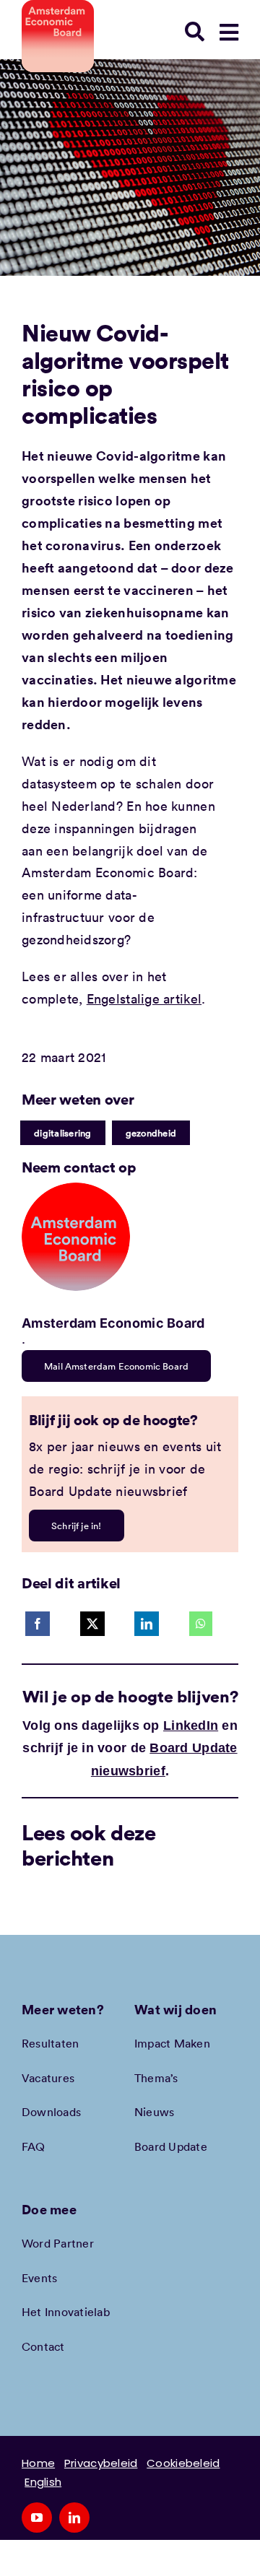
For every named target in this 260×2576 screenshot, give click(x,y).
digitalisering (63, 1133)
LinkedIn (191, 1726)
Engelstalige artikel (144, 998)
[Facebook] (38, 1624)
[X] (92, 1624)
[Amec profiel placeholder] (76, 1189)
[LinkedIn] (147, 1624)
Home (38, 2463)
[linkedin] (74, 2518)
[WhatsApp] (201, 1624)
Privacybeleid (101, 2463)
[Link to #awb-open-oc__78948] (229, 32)
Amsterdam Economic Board (113, 1323)
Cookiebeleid (183, 2463)
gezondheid (151, 1133)
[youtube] (37, 2518)
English (43, 2482)
